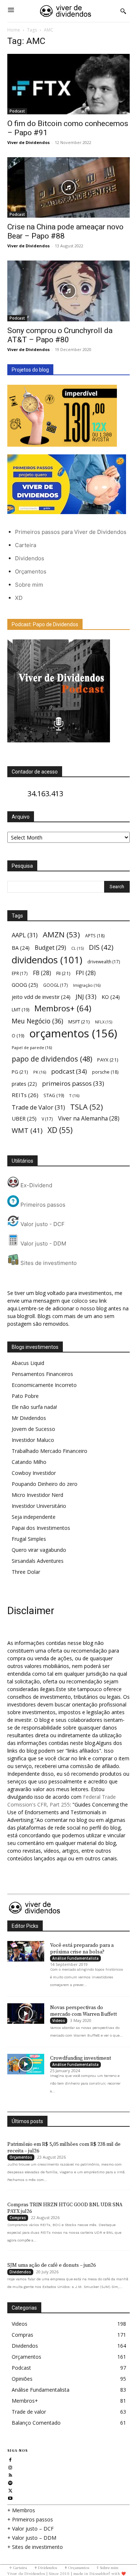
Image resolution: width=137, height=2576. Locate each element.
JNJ (86, 997)
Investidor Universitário (39, 1506)
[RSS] (10, 2474)
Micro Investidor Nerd (37, 1495)
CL (77, 948)
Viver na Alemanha (89, 1119)
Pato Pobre (25, 1396)
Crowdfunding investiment (81, 2058)
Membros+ (63, 1008)
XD (19, 598)
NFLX (104, 1022)
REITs (25, 1095)
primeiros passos (73, 1083)
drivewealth (104, 962)
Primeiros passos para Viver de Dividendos (71, 532)
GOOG (25, 985)
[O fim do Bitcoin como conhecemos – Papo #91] (68, 84)
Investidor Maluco (33, 1440)
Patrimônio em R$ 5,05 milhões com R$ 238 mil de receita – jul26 (64, 2148)
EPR (20, 973)
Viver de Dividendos (28, 142)
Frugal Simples (29, 1539)
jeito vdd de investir (41, 997)
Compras (18, 2218)
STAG (54, 1095)
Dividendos (30, 558)
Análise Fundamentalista (75, 1958)
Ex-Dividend (36, 1185)
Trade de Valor (38, 1107)
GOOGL (56, 985)
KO (111, 997)
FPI (86, 973)
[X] (10, 2490)
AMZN (61, 935)
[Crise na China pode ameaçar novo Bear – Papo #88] (68, 187)
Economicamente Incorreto (44, 1385)
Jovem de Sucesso (33, 1429)
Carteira (26, 545)
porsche (105, 1072)
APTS (95, 936)
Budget (50, 948)
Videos (59, 2020)
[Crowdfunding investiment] (26, 2064)
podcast (69, 1071)
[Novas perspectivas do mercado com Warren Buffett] (26, 2014)
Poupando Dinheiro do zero (45, 1484)
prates (24, 1084)
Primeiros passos (42, 1205)
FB (42, 973)
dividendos (47, 960)
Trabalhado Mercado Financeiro (50, 1451)
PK (40, 1072)
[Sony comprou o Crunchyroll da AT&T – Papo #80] (68, 291)
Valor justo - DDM (43, 1243)
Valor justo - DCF (42, 1224)
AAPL (25, 935)
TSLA (87, 1107)
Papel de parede (32, 1047)
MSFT (79, 1022)
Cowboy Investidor (34, 1473)
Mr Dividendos (29, 1418)
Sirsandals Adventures (38, 1561)
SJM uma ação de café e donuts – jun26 (52, 2265)
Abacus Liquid (28, 1363)
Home (14, 30)
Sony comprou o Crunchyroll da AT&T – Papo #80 (60, 335)
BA (21, 948)
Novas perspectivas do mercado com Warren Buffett (83, 2011)
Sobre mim (29, 585)
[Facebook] (10, 2459)
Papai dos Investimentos (41, 1528)
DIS (101, 947)
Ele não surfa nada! (34, 1407)
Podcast (17, 111)
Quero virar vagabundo (39, 1550)
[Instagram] (10, 2467)
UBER (24, 1118)
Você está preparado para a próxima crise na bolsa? (82, 1949)
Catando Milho (29, 1462)
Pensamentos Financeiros (42, 1374)
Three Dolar (26, 1572)
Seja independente (34, 1517)
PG (20, 1072)
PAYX (108, 1060)
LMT (20, 1010)
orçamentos (73, 1034)
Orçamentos (31, 571)
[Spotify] (10, 2482)
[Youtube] (10, 2497)
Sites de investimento (48, 1263)
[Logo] (66, 11)
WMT (27, 1130)
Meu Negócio (37, 1021)
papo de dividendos (52, 1059)
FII (63, 973)
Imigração (87, 985)
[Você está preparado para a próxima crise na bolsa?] (26, 1951)
